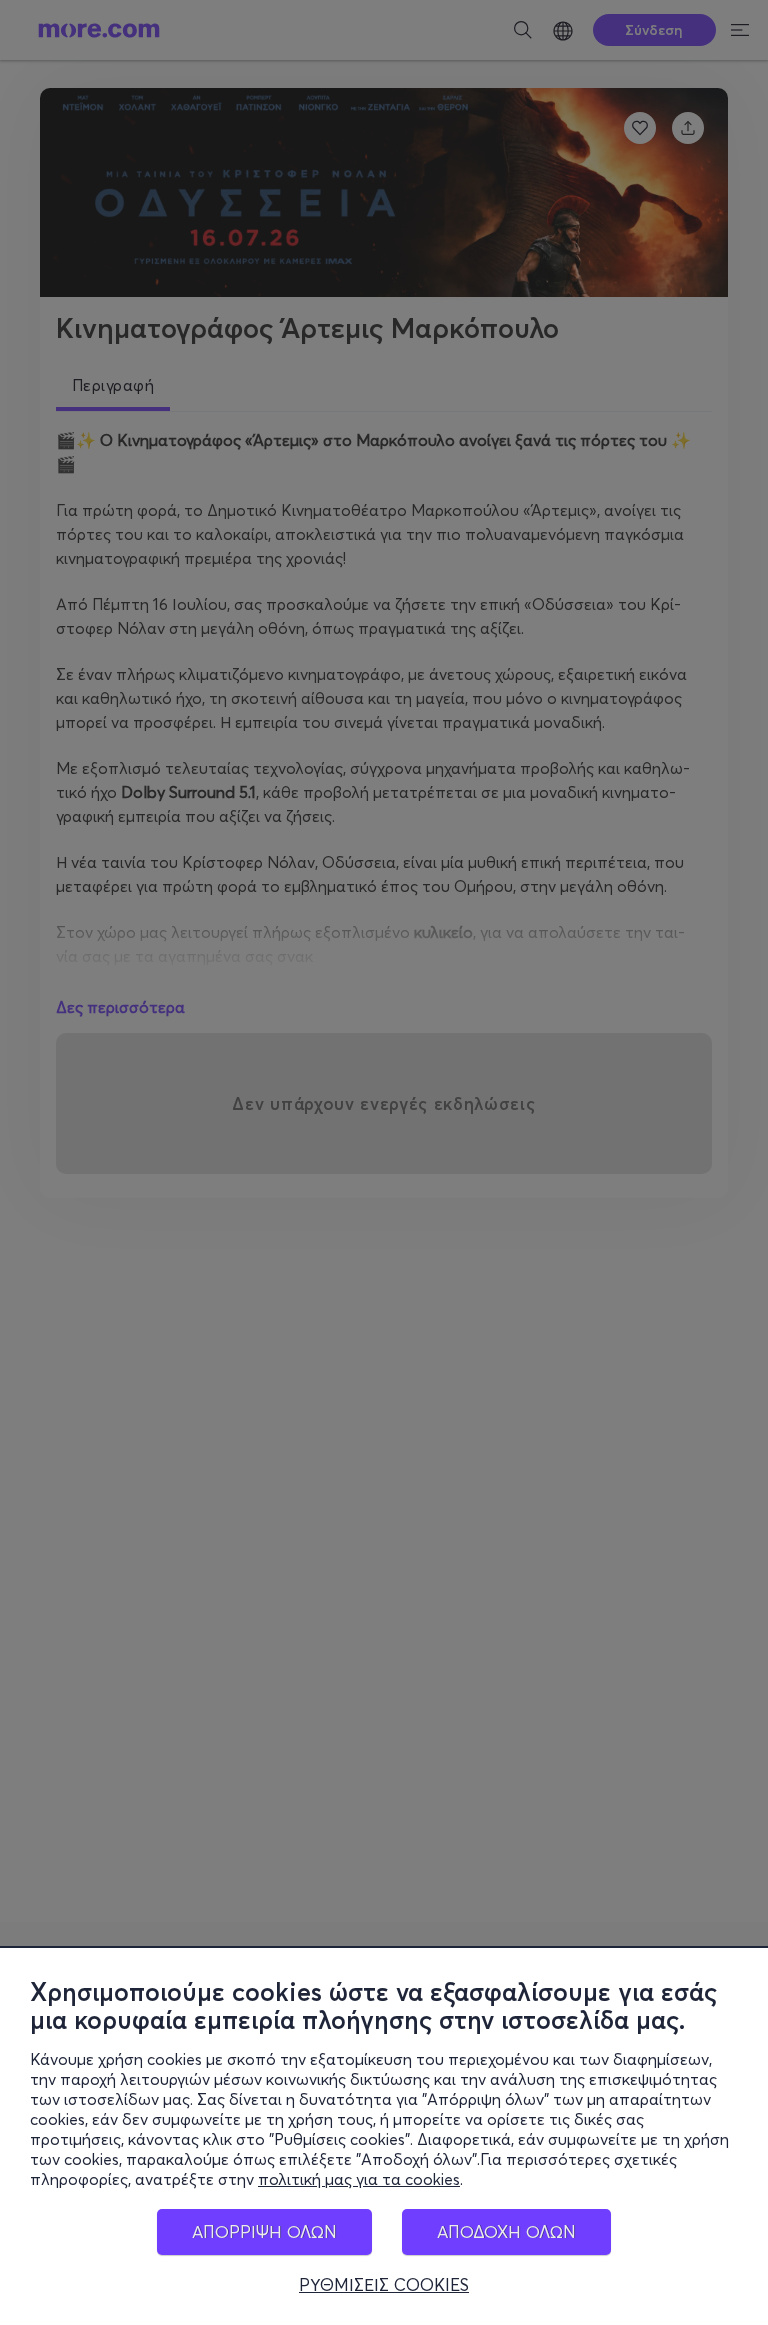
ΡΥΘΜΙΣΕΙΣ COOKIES (384, 2285)
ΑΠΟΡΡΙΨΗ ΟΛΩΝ (264, 2231)
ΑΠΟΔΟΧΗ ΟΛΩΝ (506, 2231)
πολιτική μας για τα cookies (359, 2179)
